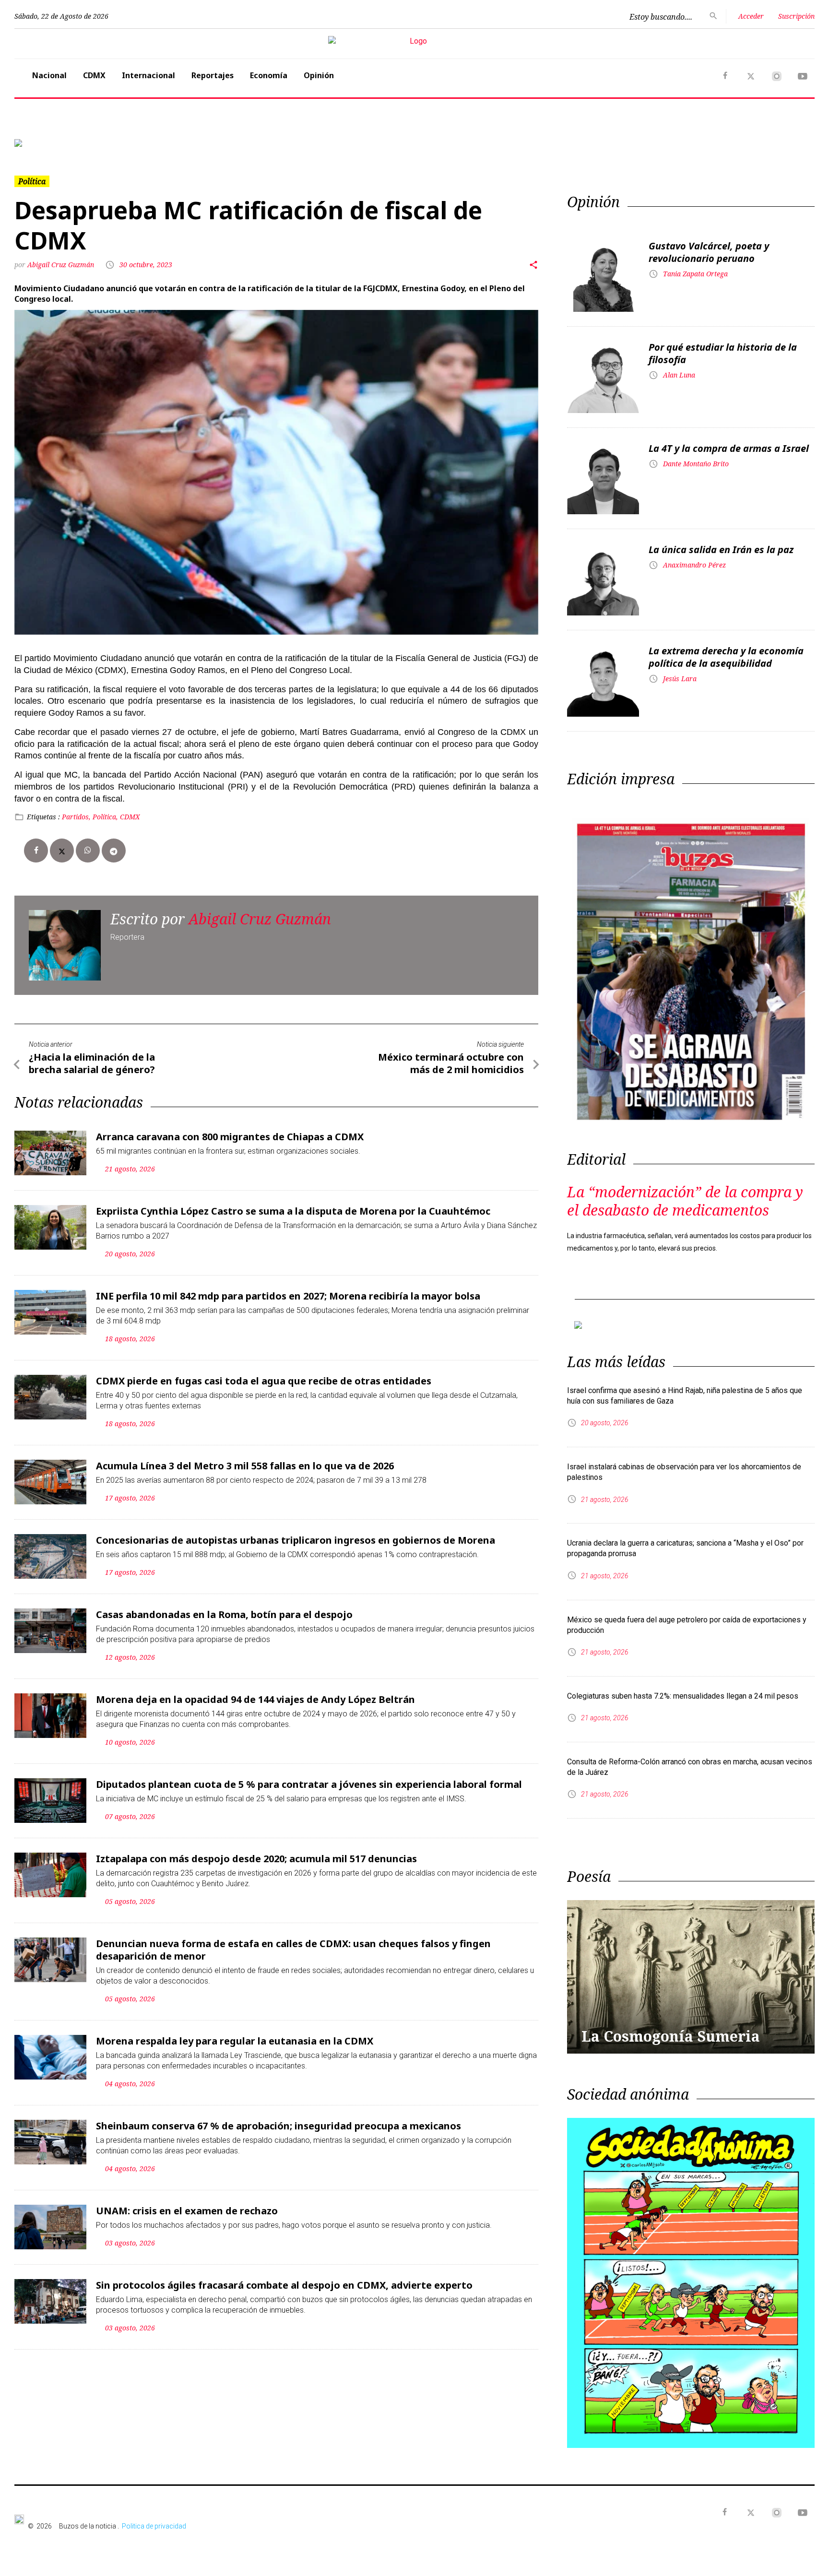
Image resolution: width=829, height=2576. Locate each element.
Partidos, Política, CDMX (101, 817)
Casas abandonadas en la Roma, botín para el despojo (224, 1614)
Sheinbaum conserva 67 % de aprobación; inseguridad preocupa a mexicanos (278, 2126)
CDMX (94, 75)
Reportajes (213, 75)
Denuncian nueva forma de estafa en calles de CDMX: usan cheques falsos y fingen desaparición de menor (293, 1950)
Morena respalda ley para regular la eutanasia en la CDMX (235, 2041)
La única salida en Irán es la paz (721, 549)
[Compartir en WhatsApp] (88, 851)
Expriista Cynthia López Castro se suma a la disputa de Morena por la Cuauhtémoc (293, 1211)
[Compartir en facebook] (36, 851)
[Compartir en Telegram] (114, 851)
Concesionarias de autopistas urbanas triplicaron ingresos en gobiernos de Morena (296, 1540)
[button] (74, 143)
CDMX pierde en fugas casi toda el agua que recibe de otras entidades (264, 1381)
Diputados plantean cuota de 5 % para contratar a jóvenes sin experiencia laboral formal (309, 1784)
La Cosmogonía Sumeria (671, 2036)
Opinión (319, 75)
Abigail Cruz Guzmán (61, 265)
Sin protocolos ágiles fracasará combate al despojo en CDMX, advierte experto (284, 2285)
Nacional (49, 75)
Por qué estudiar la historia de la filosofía (723, 353)
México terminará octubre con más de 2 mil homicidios (451, 1063)
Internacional (148, 75)
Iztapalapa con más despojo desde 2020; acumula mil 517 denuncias (256, 1859)
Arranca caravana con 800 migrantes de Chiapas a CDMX (230, 1137)
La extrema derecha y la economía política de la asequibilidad (726, 657)
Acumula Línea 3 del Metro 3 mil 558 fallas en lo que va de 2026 (245, 1466)
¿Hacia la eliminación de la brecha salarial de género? (92, 1063)
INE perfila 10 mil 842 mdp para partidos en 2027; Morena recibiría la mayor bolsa (288, 1296)
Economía (269, 75)
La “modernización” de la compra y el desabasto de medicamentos (685, 1201)
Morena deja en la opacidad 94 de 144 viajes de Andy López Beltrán (255, 1699)
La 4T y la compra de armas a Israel (729, 448)
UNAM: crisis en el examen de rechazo (187, 2211)
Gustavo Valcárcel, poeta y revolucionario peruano (709, 252)
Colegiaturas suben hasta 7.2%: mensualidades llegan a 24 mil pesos (683, 1696)
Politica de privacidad (154, 2526)
